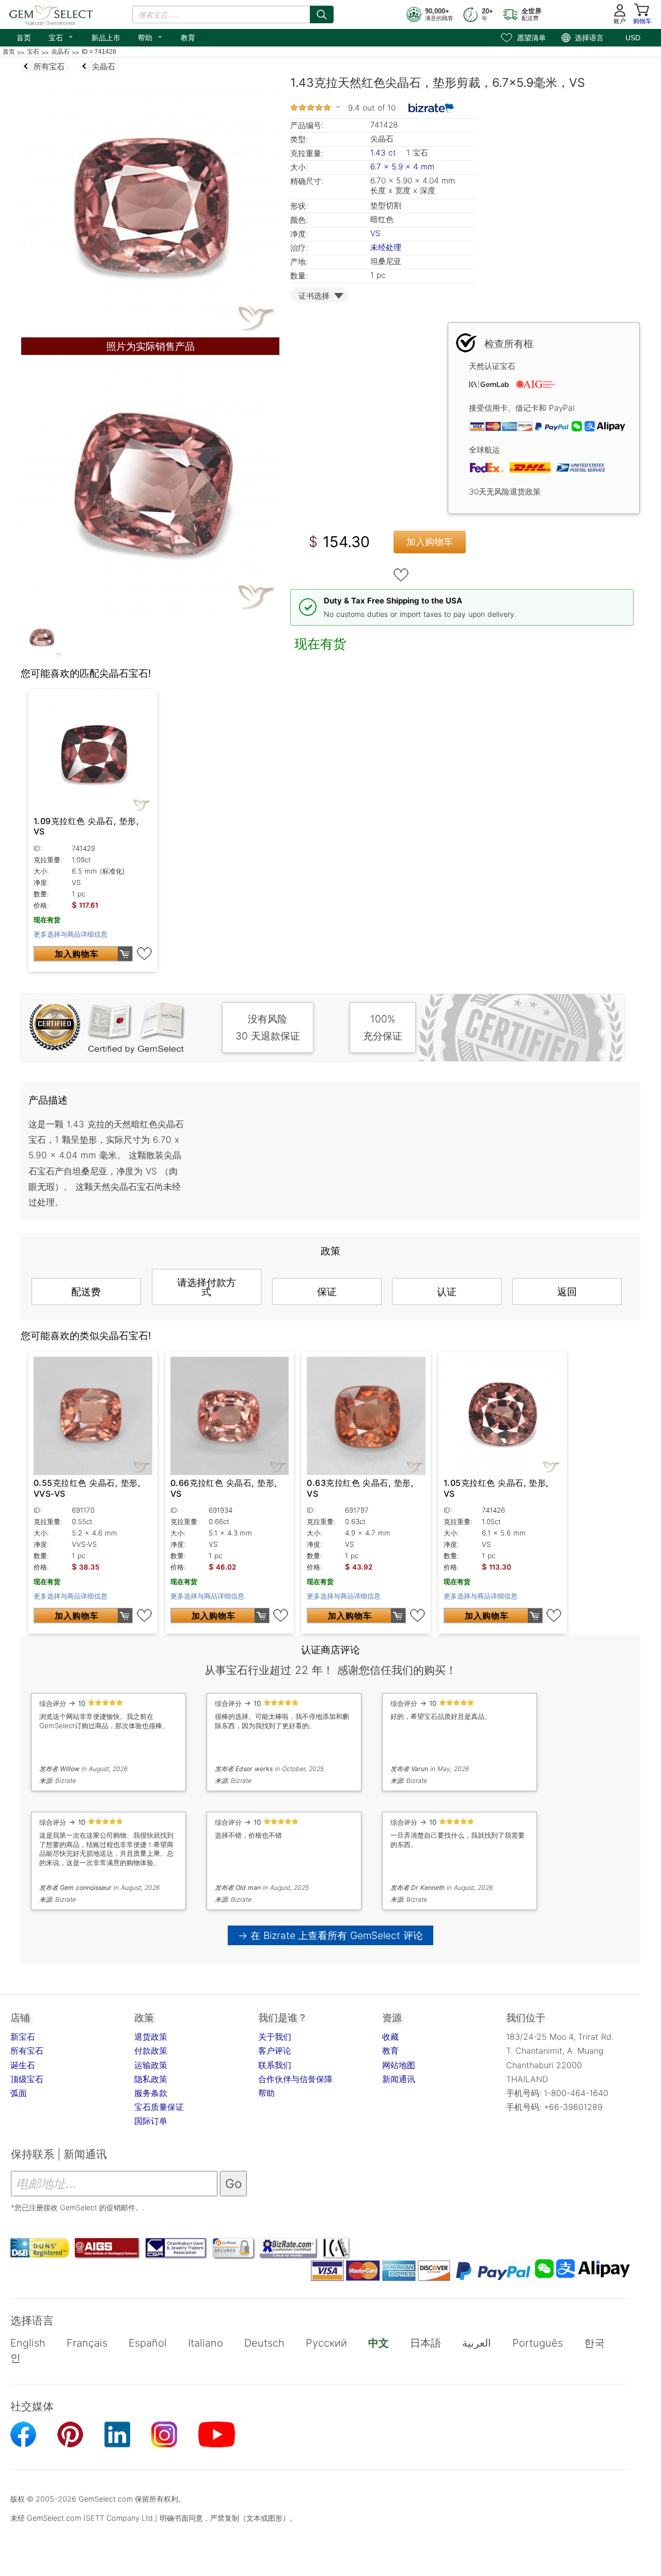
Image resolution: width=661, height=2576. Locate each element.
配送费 (86, 1292)
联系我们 (275, 2065)
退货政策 (151, 2037)
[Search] (322, 14)
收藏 (390, 2037)
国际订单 (151, 2121)
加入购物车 (430, 542)
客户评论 (275, 2051)
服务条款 (151, 2093)
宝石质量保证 (159, 2107)
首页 (24, 38)
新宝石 (23, 2037)
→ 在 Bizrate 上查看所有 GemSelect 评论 (331, 1935)
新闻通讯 (399, 2079)
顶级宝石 (27, 2079)
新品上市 (106, 38)
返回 (567, 1292)
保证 (327, 1292)
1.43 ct (384, 153)
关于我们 (275, 2037)
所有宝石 (27, 2051)
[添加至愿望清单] (401, 575)
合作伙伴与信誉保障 (295, 2079)
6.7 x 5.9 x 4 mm (402, 167)
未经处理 (386, 247)
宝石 (61, 37)
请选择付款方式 (207, 1287)
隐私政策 (151, 2079)
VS (375, 233)
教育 (188, 38)
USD (633, 38)
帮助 (151, 37)
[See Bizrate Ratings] (431, 108)
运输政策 (151, 2065)
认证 (447, 1292)
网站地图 (399, 2065)
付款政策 (151, 2051)
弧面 (19, 2093)
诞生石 (23, 2065)
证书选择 (314, 296)
